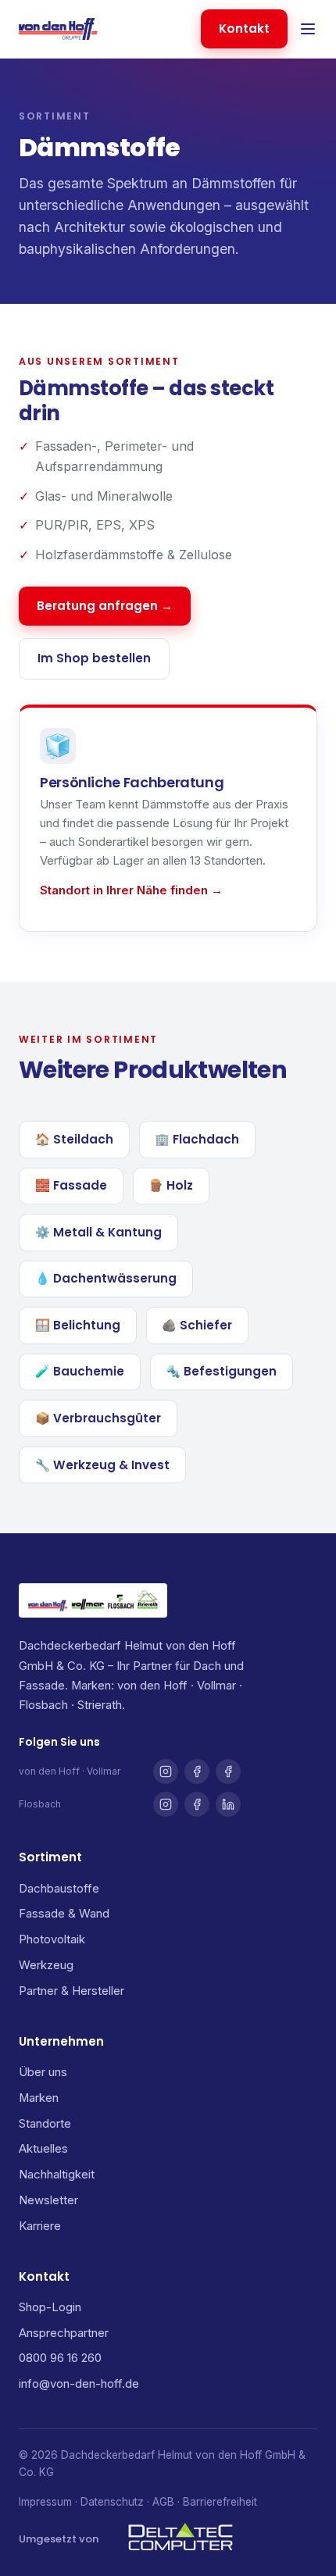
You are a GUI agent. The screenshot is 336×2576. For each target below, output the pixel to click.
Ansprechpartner (64, 2333)
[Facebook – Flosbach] (197, 1804)
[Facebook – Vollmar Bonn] (228, 1771)
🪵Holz (171, 1185)
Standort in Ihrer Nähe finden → (131, 890)
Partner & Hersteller (71, 1991)
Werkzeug (46, 1965)
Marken (39, 2098)
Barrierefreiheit (220, 2502)
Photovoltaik (52, 1939)
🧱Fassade (71, 1185)
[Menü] (308, 29)
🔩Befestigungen (221, 1371)
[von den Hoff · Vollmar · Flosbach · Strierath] (93, 1600)
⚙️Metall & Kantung (98, 1232)
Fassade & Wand (64, 1914)
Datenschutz (112, 2502)
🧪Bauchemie (80, 1371)
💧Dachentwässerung (106, 1278)
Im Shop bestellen (94, 658)
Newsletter (48, 2200)
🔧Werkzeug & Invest (102, 1465)
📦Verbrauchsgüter (98, 1418)
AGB (163, 2502)
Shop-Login (50, 2307)
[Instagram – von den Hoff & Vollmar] (166, 1771)
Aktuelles (43, 2149)
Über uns (43, 2072)
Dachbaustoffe (59, 1889)
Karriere (40, 2226)
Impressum (45, 2502)
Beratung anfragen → (105, 606)
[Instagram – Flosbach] (166, 1804)
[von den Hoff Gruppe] (58, 29)
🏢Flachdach (197, 1139)
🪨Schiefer (197, 1325)
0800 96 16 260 (60, 2358)
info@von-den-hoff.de (79, 2384)
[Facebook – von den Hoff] (197, 1771)
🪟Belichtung (78, 1325)
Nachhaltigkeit (57, 2175)
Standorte (45, 2124)
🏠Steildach (74, 1139)
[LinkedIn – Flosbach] (228, 1804)
